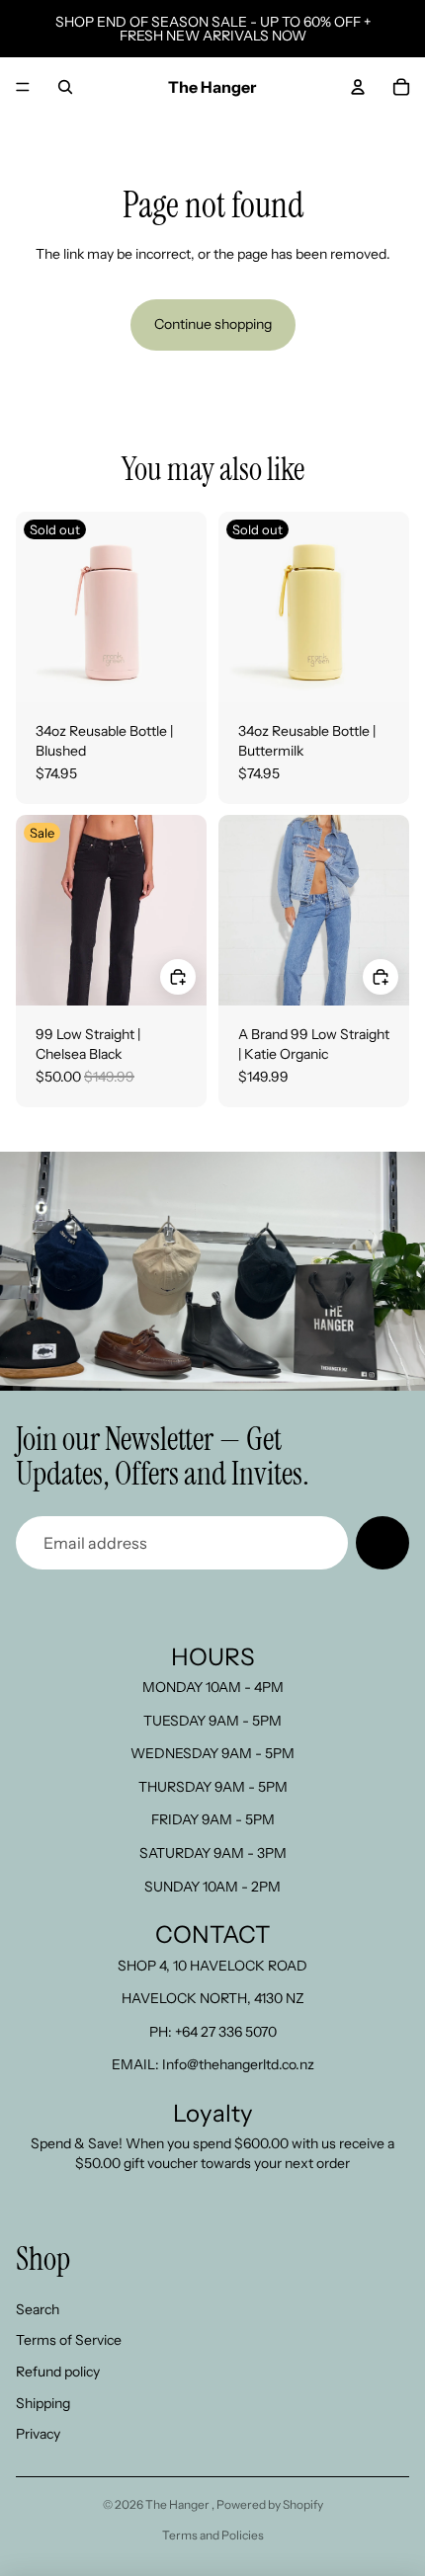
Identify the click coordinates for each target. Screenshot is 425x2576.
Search (38, 2309)
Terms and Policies (213, 2535)
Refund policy (58, 2372)
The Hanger (178, 2504)
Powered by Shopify (270, 2504)
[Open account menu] (358, 87)
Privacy (38, 2434)
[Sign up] (382, 1543)
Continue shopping (213, 324)
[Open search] (65, 87)
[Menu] (23, 87)
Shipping (43, 2403)
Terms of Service (69, 2340)
